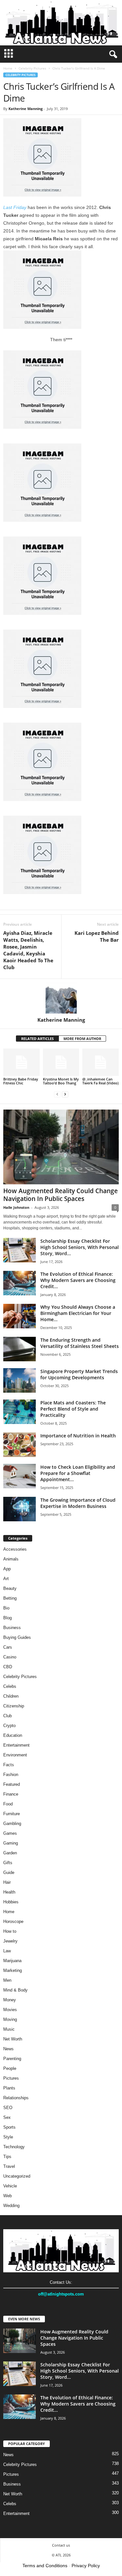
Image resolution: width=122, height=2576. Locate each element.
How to (10, 1931)
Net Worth (13, 2039)
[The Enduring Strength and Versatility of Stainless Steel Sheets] (20, 1349)
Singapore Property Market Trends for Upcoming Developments (79, 1374)
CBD (8, 1667)
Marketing (13, 1970)
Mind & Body (15, 1990)
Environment (15, 1755)
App (7, 1569)
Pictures (11, 2078)
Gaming (11, 1843)
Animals (11, 1559)
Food (8, 1804)
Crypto (9, 1726)
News (8, 2049)
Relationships (16, 2098)
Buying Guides (17, 1637)
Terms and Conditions (45, 2566)
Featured (12, 1784)
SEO (8, 2108)
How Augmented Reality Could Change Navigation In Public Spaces (61, 1195)
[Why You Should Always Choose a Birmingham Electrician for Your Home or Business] (20, 1316)
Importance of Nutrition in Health (78, 1436)
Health (9, 1892)
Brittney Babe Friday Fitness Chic (21, 1081)
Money (10, 2000)
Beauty (10, 1588)
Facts (9, 1765)
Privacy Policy (86, 2566)
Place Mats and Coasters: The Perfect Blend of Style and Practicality (73, 1409)
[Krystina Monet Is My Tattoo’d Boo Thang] (61, 1062)
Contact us (61, 2545)
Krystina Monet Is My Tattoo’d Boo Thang (61, 1081)
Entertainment (16, 1745)
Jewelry (10, 1941)
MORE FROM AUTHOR (82, 1039)
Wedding (11, 2206)
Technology (14, 2147)
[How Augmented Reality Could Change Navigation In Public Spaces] (61, 1147)
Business (12, 1628)
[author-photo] (61, 998)
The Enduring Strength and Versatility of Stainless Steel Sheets (80, 1343)
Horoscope (13, 1921)
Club (7, 1716)
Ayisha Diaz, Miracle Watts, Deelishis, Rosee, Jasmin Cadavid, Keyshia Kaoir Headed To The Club (28, 950)
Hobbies (11, 1902)
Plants (9, 2088)
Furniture (12, 1814)
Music (9, 2029)
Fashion (11, 1775)
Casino (10, 1657)
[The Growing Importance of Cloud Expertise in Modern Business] (20, 1509)
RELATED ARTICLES (37, 1039)
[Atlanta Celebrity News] (61, 23)
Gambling (12, 1824)
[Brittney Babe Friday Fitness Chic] (21, 1062)
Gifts (8, 1863)
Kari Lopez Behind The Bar (97, 936)
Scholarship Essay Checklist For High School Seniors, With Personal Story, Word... (80, 1247)
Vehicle (10, 2186)
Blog (7, 1618)
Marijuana (12, 1961)
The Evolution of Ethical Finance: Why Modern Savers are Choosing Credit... (78, 1280)
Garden (10, 1853)
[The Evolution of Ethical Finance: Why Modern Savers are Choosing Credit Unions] (20, 1283)
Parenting (12, 2059)
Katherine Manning (26, 109)
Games (10, 1833)
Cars (8, 1647)
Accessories (15, 1549)
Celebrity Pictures (32, 68)
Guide (9, 1872)
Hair (7, 1882)
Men (7, 1980)
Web (7, 2196)
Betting (10, 1598)
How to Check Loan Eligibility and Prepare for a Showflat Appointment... (78, 1473)
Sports (9, 2127)
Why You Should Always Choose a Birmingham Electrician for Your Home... (78, 1313)
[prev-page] (57, 1094)
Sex (7, 2117)
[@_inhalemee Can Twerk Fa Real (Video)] (101, 1062)
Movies (10, 2010)
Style (8, 2137)
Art (6, 1579)
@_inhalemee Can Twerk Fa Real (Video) (100, 1081)
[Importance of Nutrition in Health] (20, 1445)
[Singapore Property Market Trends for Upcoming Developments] (20, 1380)
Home (8, 68)
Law (7, 1951)
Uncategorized (17, 2176)
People (10, 2068)
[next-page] (65, 1094)
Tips (7, 2157)
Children (11, 1696)
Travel (9, 2166)
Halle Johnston (16, 1207)
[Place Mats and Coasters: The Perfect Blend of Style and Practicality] (20, 1412)
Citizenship (14, 1706)
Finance (11, 1794)
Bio (6, 1608)
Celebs (10, 1686)
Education (13, 1735)
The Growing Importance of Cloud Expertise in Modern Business (78, 1503)
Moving (10, 2019)
